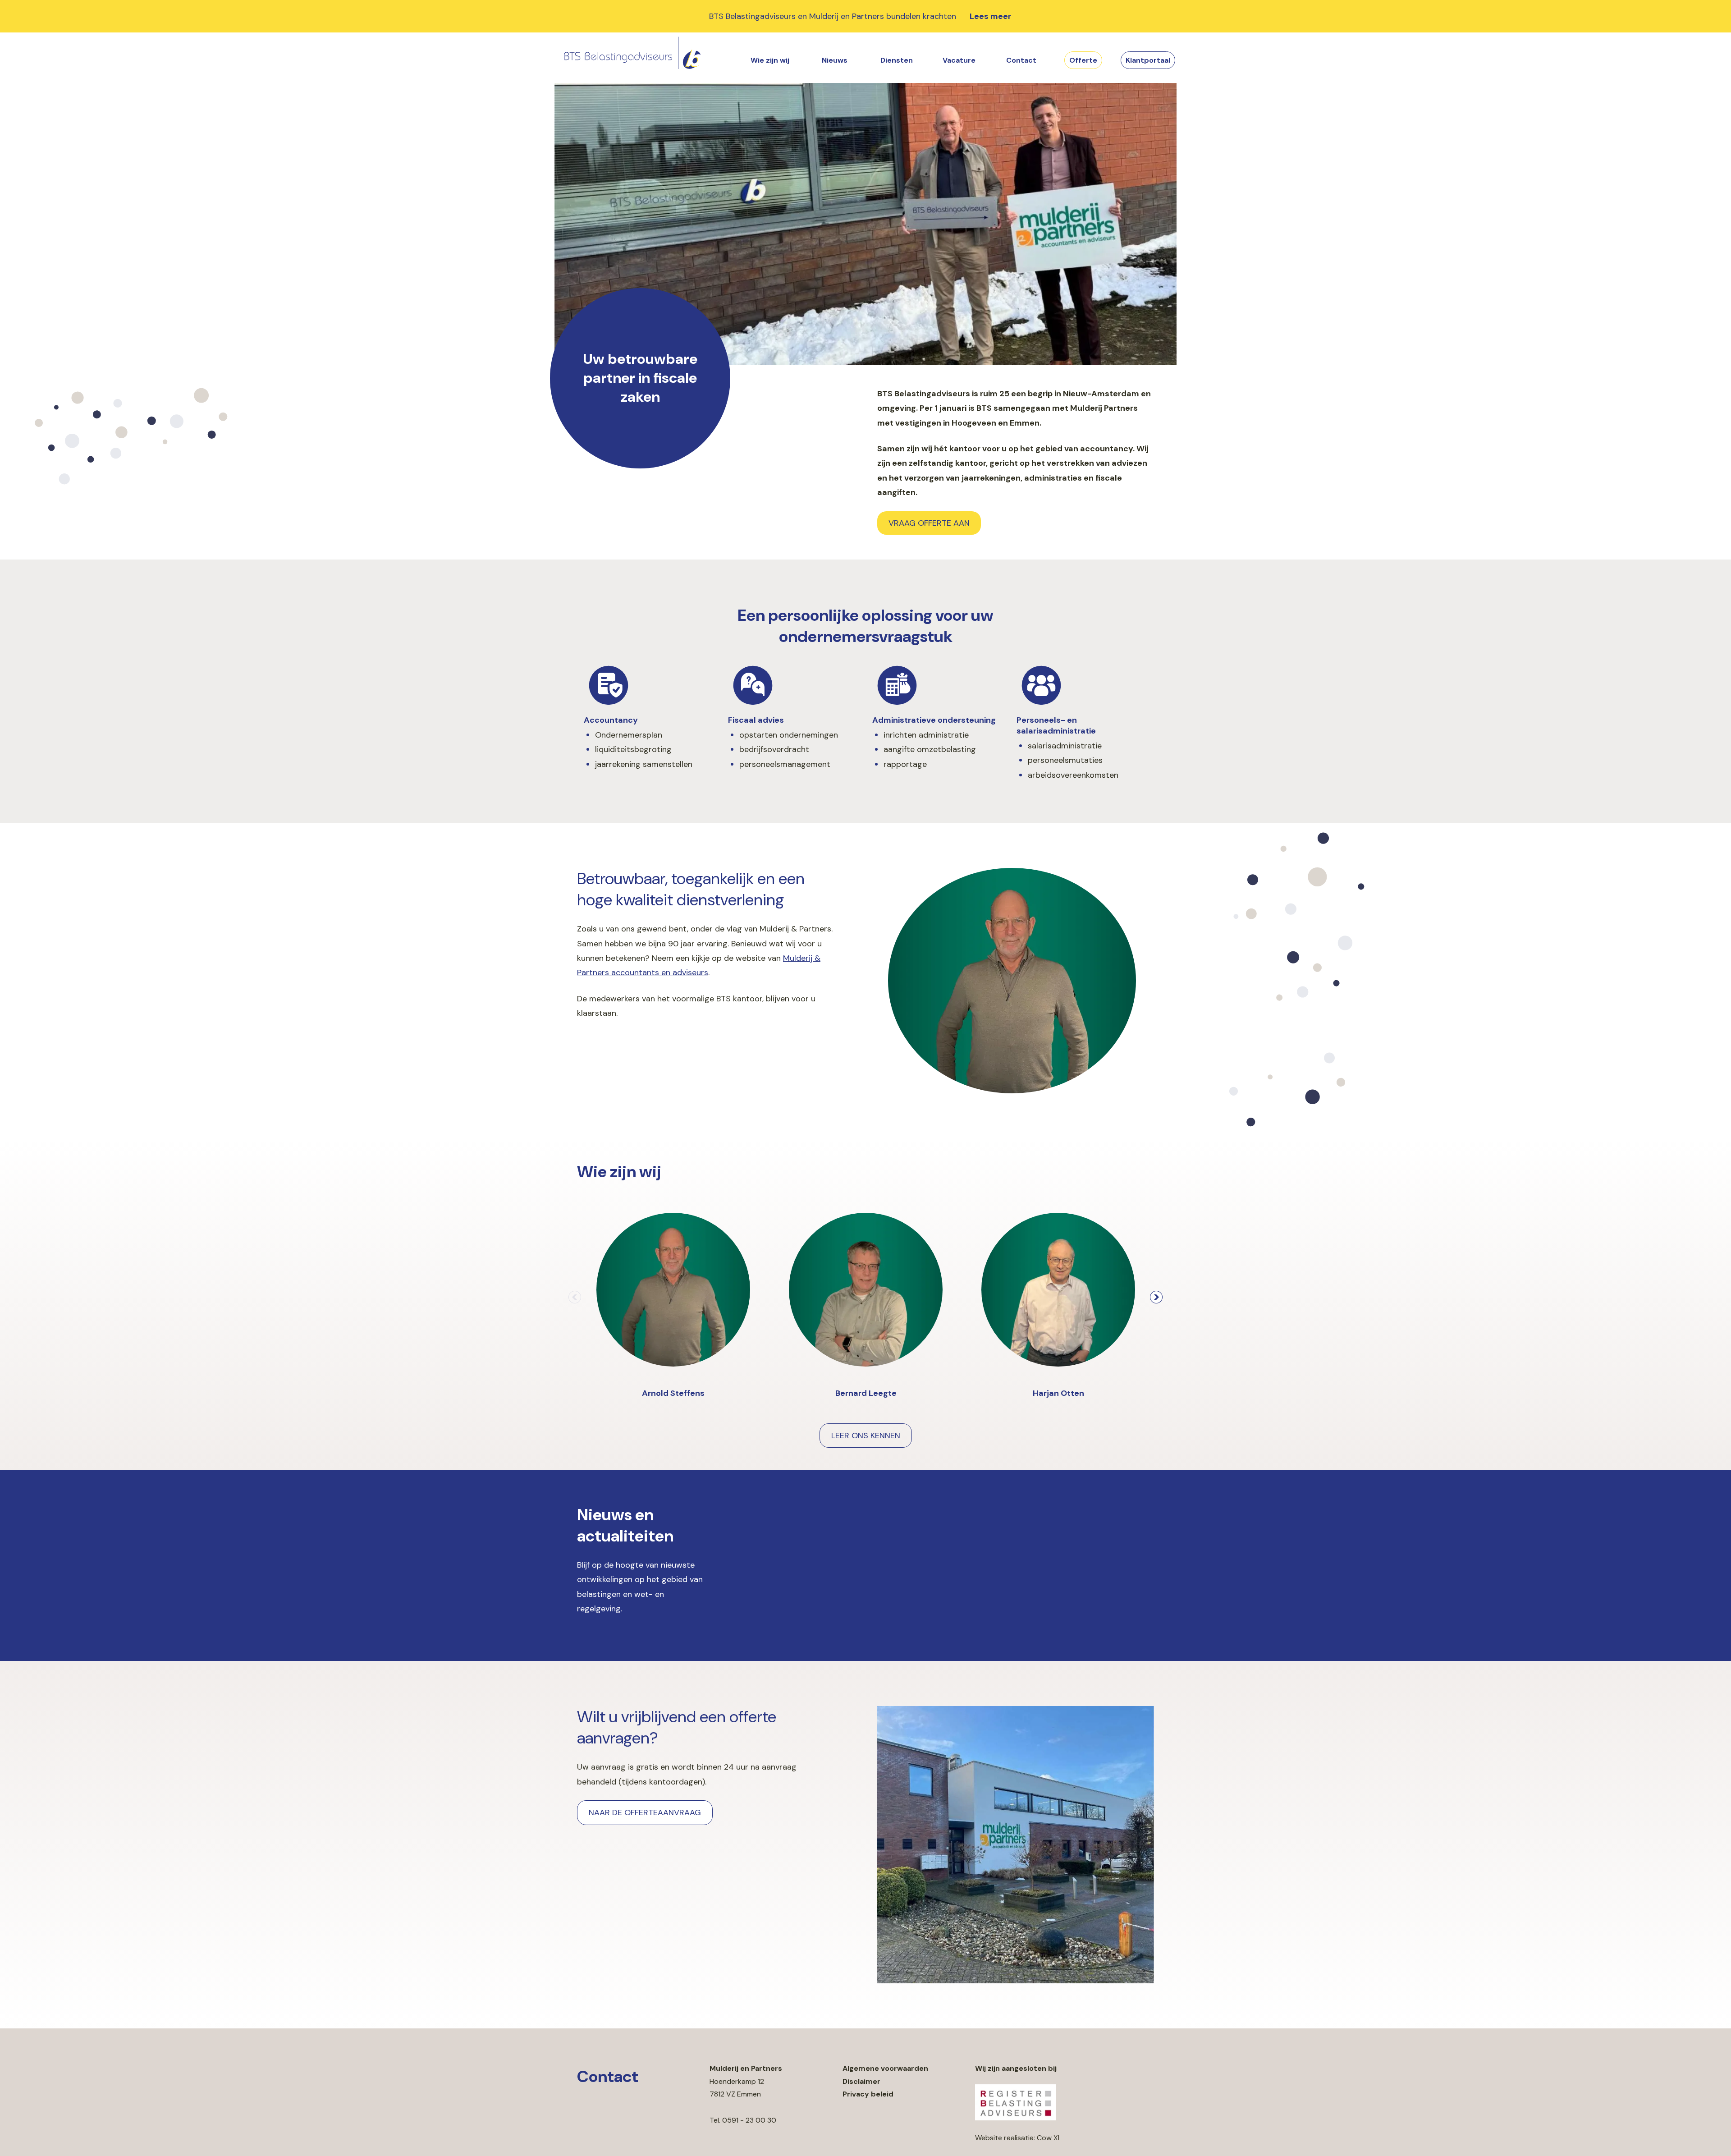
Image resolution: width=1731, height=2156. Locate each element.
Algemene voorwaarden (885, 2068)
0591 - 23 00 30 (749, 2120)
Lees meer (990, 16)
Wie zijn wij (770, 60)
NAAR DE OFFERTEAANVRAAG (645, 1812)
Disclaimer (861, 2081)
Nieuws (835, 60)
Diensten (897, 60)
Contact (1021, 60)
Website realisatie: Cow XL (1018, 2138)
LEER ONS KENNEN (866, 1436)
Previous (575, 1297)
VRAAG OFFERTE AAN (929, 523)
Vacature (959, 60)
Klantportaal (1148, 60)
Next (1156, 1297)
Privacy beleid (868, 2094)
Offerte (1083, 60)
